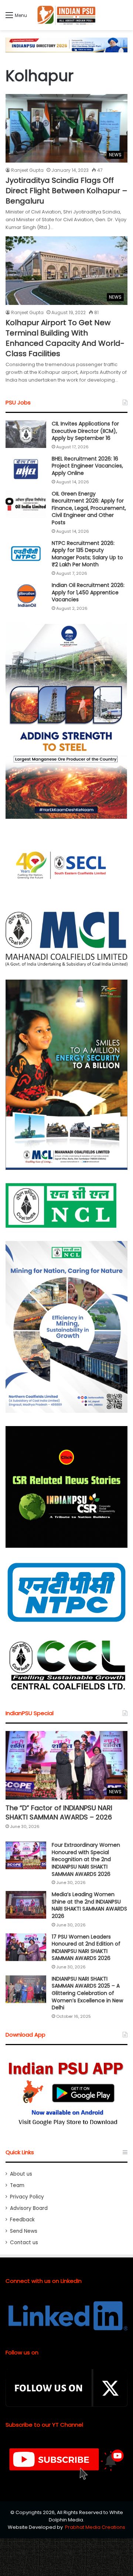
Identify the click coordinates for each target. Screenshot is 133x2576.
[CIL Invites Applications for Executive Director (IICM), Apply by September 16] (26, 434)
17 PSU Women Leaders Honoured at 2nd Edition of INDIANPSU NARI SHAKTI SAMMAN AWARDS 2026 (86, 1948)
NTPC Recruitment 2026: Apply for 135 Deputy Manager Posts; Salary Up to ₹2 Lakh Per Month (87, 554)
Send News (24, 2231)
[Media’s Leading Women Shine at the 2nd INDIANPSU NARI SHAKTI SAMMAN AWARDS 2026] (26, 1905)
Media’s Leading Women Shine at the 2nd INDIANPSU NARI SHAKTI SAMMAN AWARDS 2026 (89, 1905)
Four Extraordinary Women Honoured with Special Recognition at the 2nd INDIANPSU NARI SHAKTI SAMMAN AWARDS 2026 (86, 1859)
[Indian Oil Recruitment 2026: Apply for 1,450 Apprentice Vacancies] (26, 596)
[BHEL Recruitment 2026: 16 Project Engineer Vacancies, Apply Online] (26, 469)
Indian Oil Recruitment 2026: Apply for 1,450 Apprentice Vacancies (88, 592)
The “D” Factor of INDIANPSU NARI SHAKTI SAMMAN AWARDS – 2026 (59, 1812)
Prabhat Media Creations (95, 2527)
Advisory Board (29, 2208)
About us (21, 2174)
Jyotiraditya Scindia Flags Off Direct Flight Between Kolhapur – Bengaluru (66, 191)
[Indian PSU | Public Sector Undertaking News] (66, 15)
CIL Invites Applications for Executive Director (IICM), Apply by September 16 (85, 431)
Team (17, 2185)
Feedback (22, 2220)
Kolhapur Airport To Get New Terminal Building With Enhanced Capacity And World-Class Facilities (65, 338)
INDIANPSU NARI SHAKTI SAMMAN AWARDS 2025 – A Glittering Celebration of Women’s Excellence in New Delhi (87, 1993)
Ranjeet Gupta (27, 170)
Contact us (24, 2243)
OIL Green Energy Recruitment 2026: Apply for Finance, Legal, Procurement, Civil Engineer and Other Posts (89, 508)
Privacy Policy (27, 2197)
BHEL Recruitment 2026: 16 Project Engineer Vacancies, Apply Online (87, 466)
